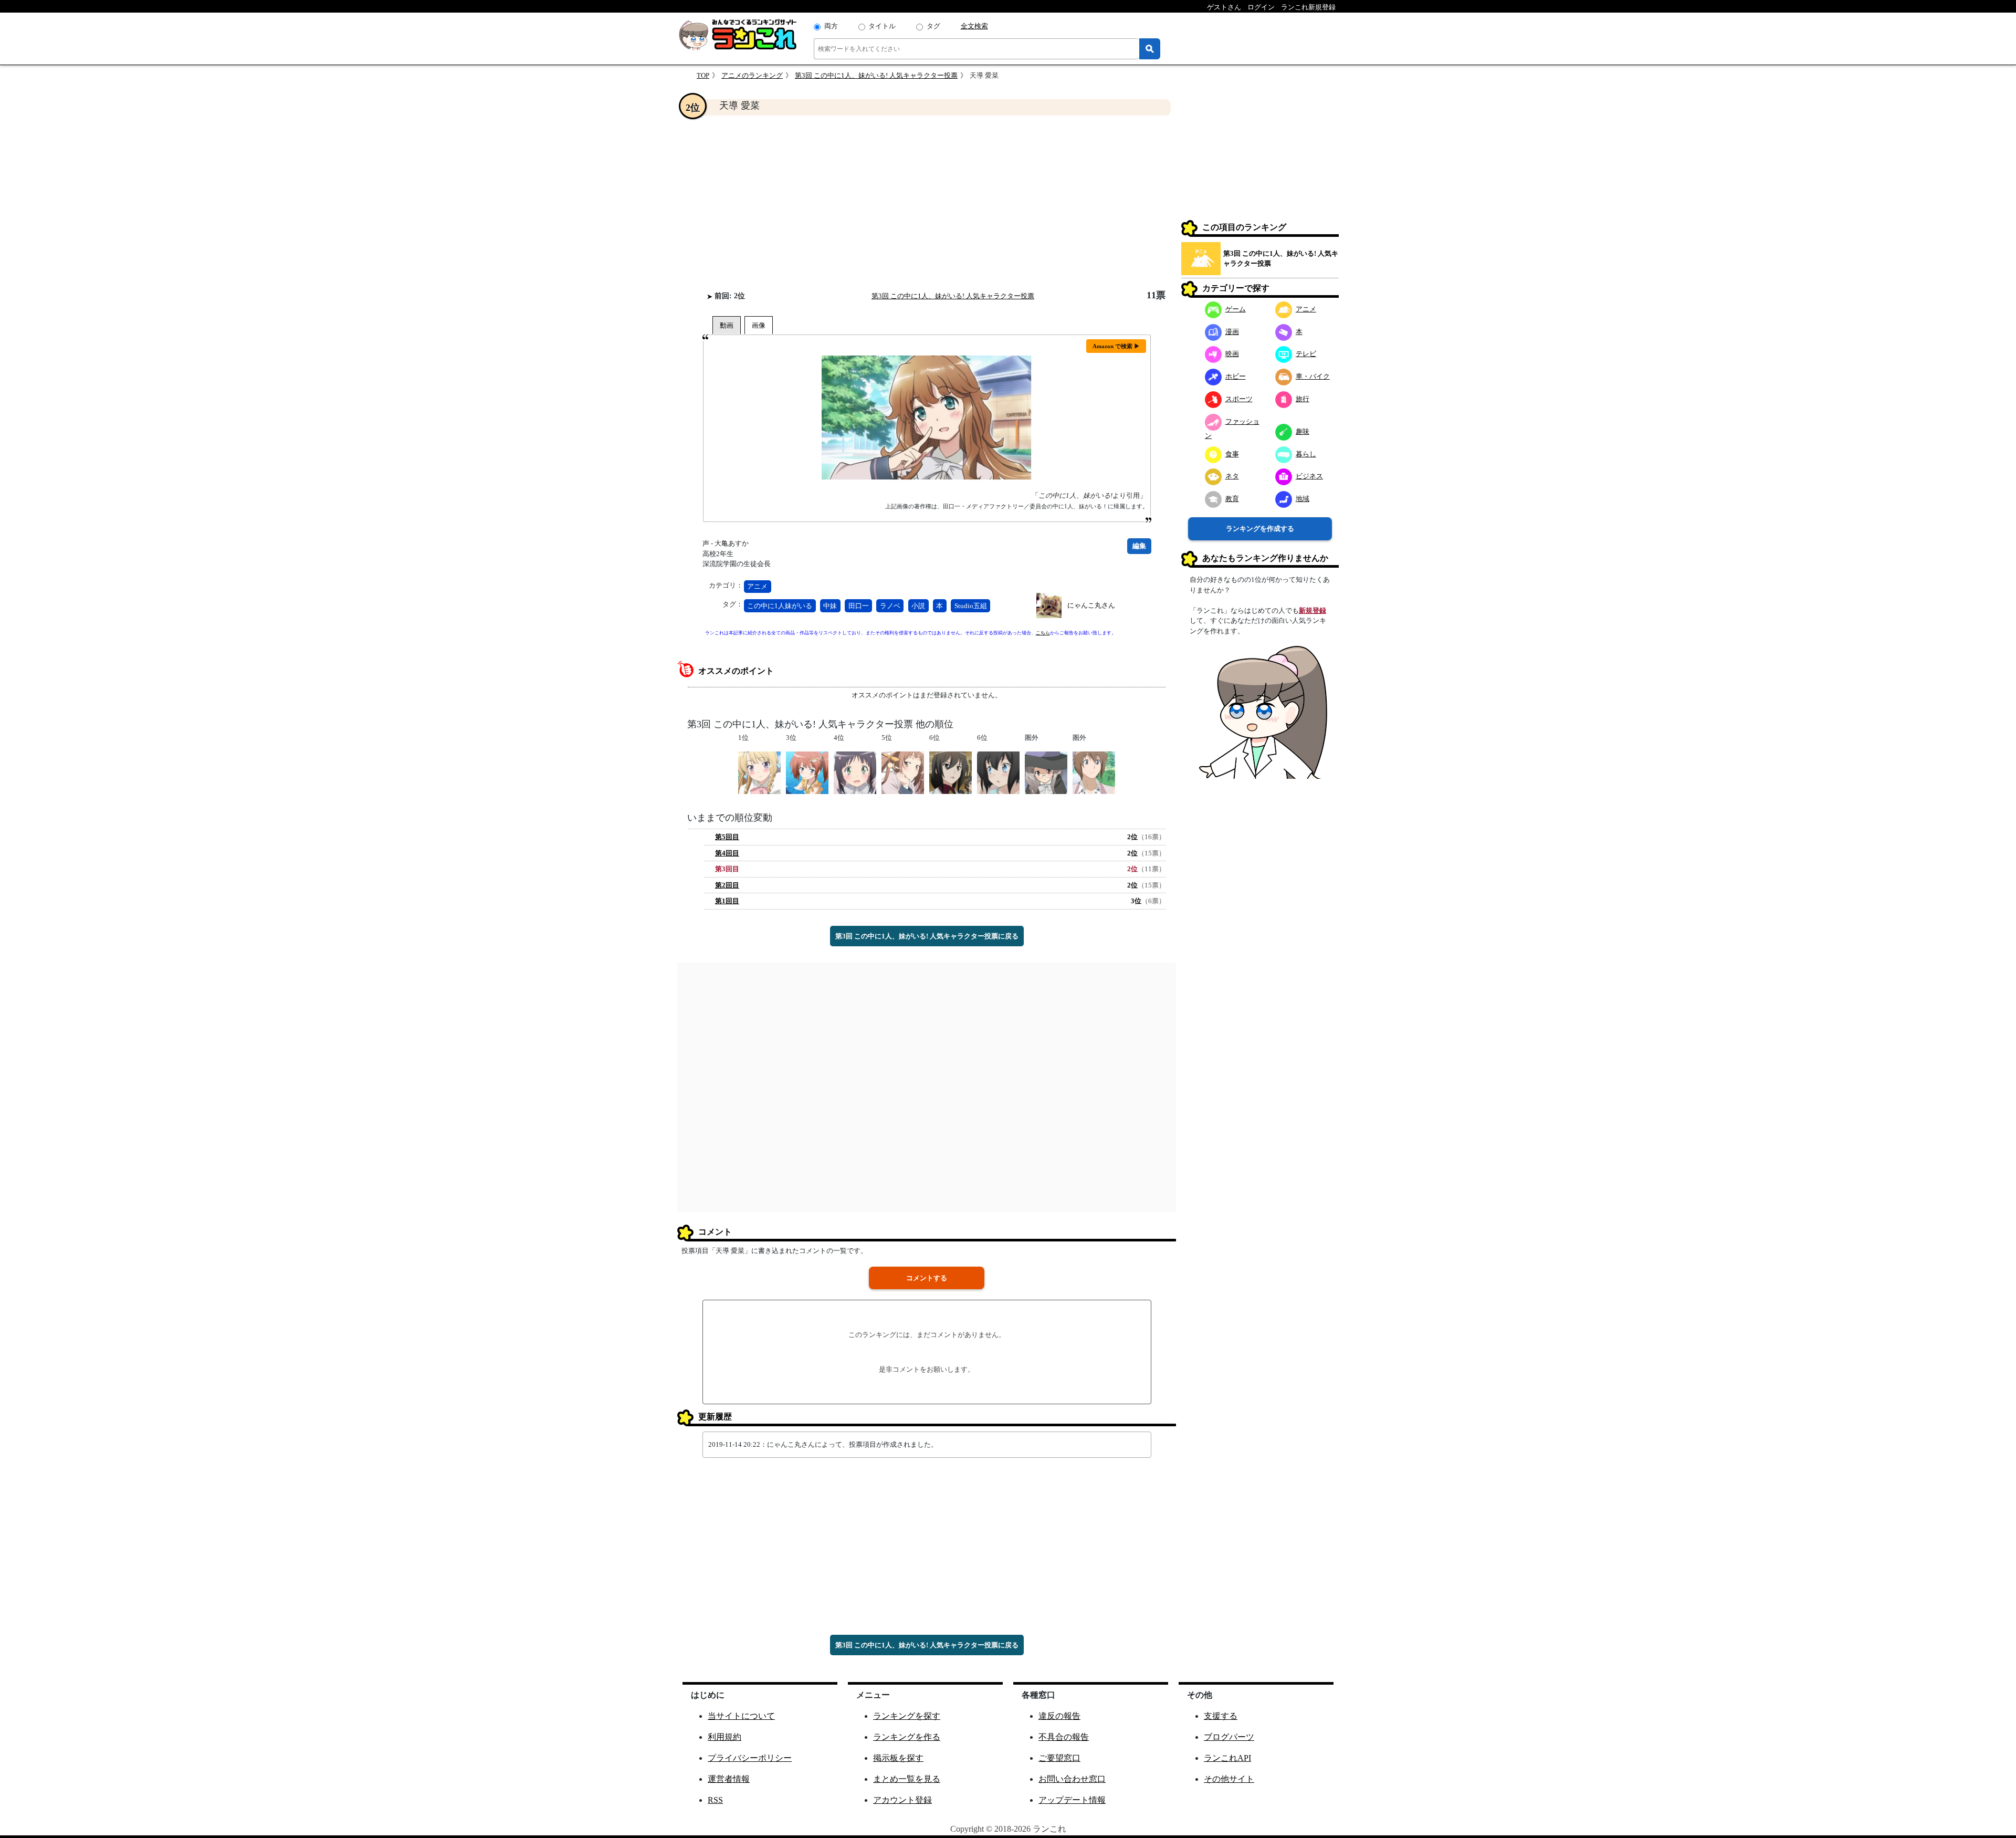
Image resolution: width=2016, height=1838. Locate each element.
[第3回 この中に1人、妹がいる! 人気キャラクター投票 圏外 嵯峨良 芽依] (1046, 772)
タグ (933, 26)
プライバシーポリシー (750, 1758)
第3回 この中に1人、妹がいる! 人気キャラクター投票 (876, 75)
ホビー (1236, 376)
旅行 (1303, 399)
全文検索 (974, 26)
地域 (1303, 499)
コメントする (927, 1278)
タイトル (882, 26)
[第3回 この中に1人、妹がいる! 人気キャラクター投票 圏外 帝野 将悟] (1094, 772)
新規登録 (1312, 610)
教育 (1232, 499)
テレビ (1306, 354)
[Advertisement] (927, 203)
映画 (1232, 354)
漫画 (1232, 332)
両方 (831, 26)
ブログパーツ (1229, 1737)
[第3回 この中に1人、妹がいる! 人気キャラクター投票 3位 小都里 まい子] (807, 772)
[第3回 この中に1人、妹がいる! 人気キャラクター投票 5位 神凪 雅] (903, 772)
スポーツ (1239, 399)
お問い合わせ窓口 (1072, 1779)
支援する (1221, 1716)
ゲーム (1236, 309)
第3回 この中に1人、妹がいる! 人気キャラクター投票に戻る (927, 936)
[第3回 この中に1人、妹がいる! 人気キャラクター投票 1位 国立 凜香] (759, 772)
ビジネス (1309, 476)
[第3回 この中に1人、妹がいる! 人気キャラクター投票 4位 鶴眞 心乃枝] (855, 772)
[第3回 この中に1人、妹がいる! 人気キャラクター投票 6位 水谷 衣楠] (951, 772)
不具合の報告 (1064, 1737)
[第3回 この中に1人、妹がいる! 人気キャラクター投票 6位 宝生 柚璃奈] (998, 772)
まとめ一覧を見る (907, 1779)
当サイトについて (741, 1716)
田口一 (859, 606)
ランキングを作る (907, 1737)
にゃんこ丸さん (1091, 605)
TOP (703, 75)
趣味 (1303, 431)
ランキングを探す (907, 1716)
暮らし (1306, 454)
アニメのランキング (752, 75)
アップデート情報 (1072, 1800)
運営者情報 (729, 1779)
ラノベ (890, 606)
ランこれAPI (1227, 1758)
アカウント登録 (902, 1800)
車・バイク (1313, 376)
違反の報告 (1059, 1716)
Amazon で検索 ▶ (1116, 346)
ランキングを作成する (1260, 529)
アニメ (757, 586)
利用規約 (724, 1737)
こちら (1043, 633)
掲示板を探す (898, 1758)
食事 (1232, 454)
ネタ (1232, 476)
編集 (1139, 546)
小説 (918, 606)
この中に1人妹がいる (780, 606)
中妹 (830, 606)
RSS (715, 1800)
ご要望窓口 (1059, 1758)
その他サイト (1229, 1779)
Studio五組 (971, 606)
